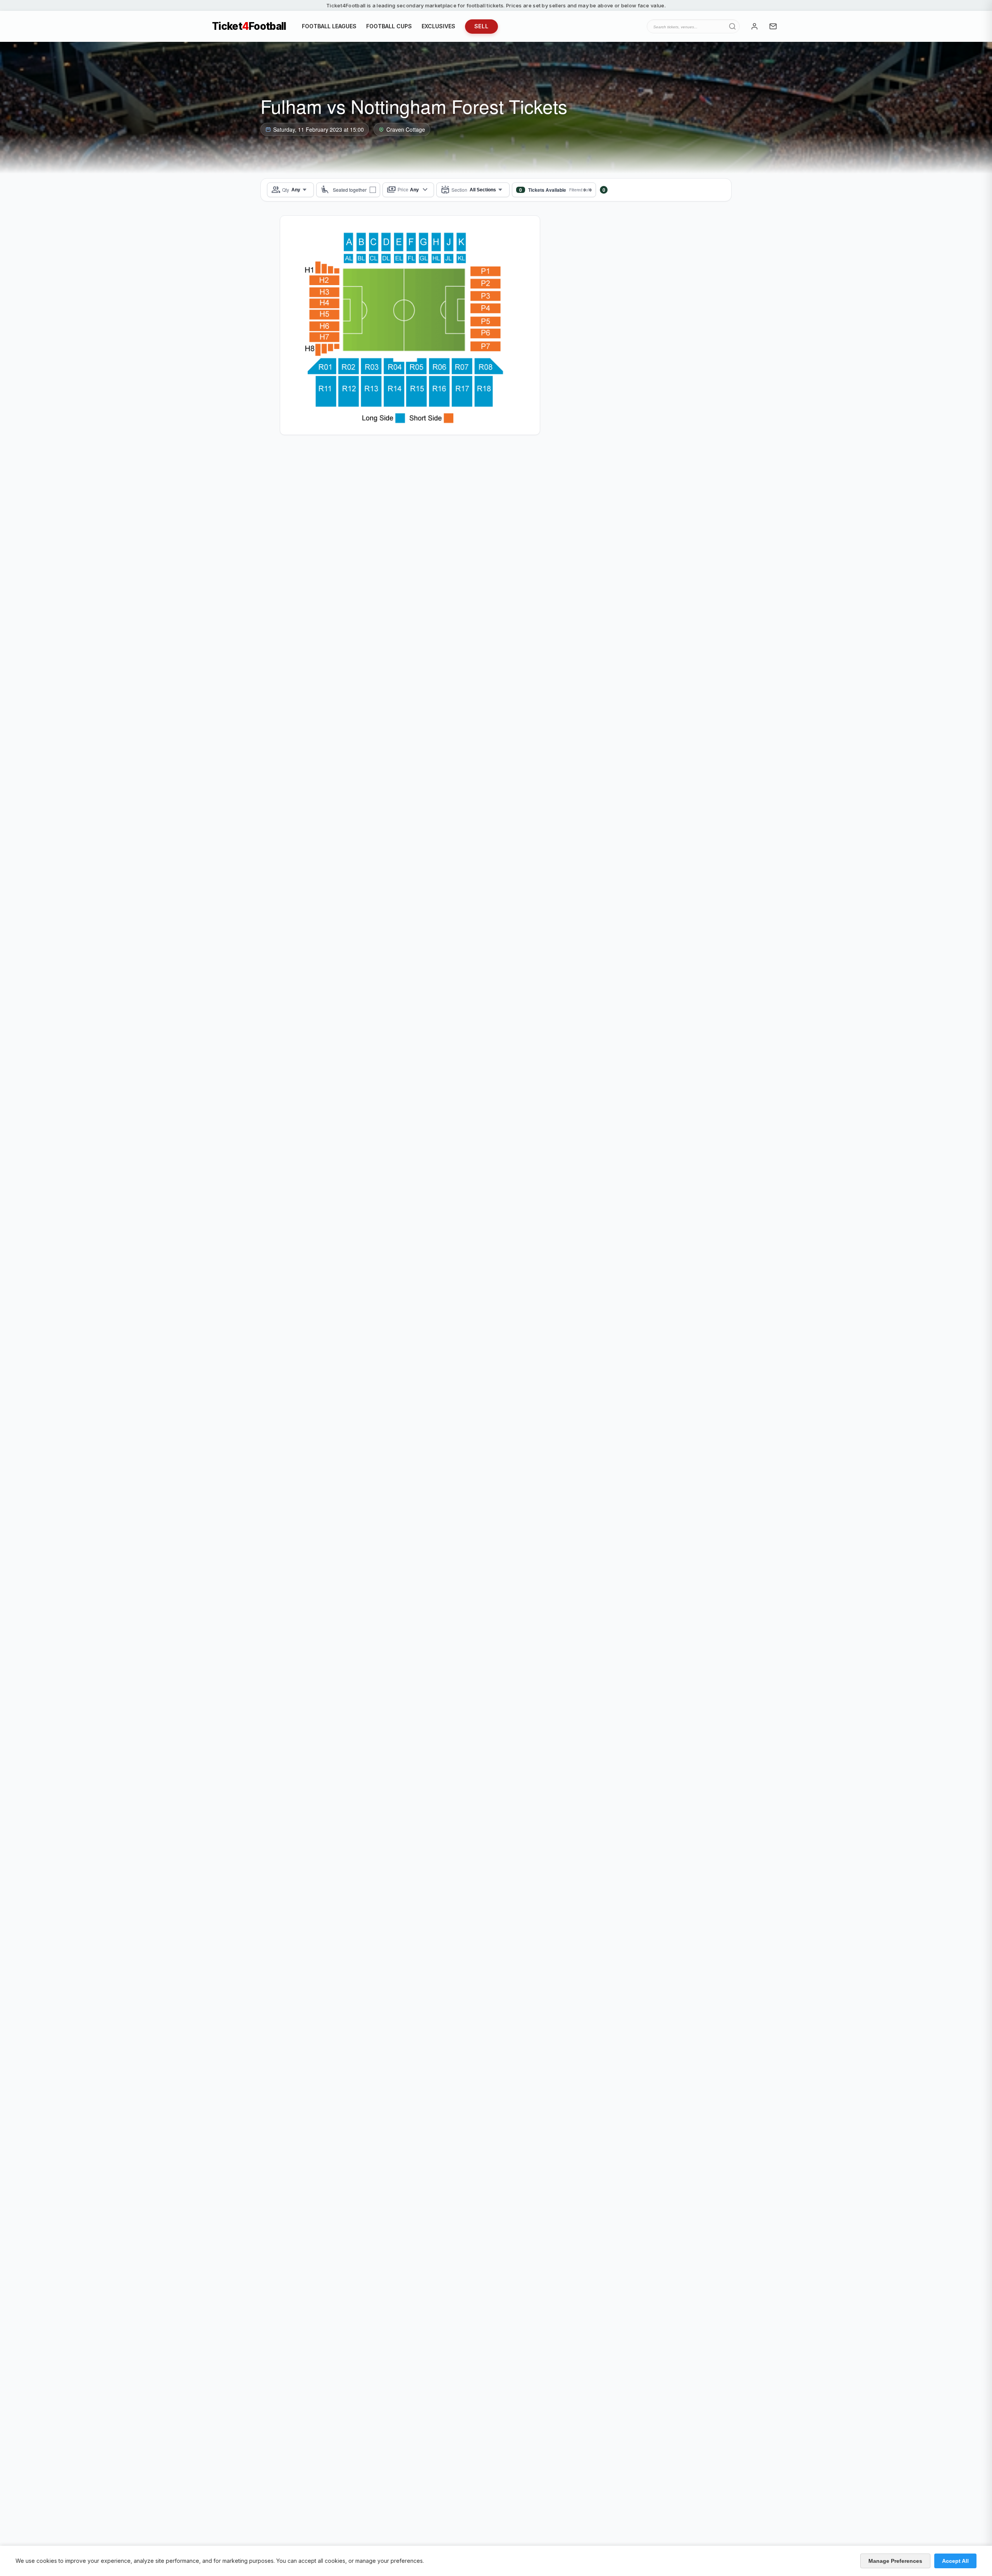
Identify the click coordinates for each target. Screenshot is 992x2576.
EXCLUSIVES (438, 26)
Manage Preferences (895, 2561)
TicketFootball (249, 26)
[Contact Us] (773, 26)
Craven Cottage (406, 129)
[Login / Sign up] (754, 26)
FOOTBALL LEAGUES (329, 26)
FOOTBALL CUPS (389, 26)
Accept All (955, 2561)
